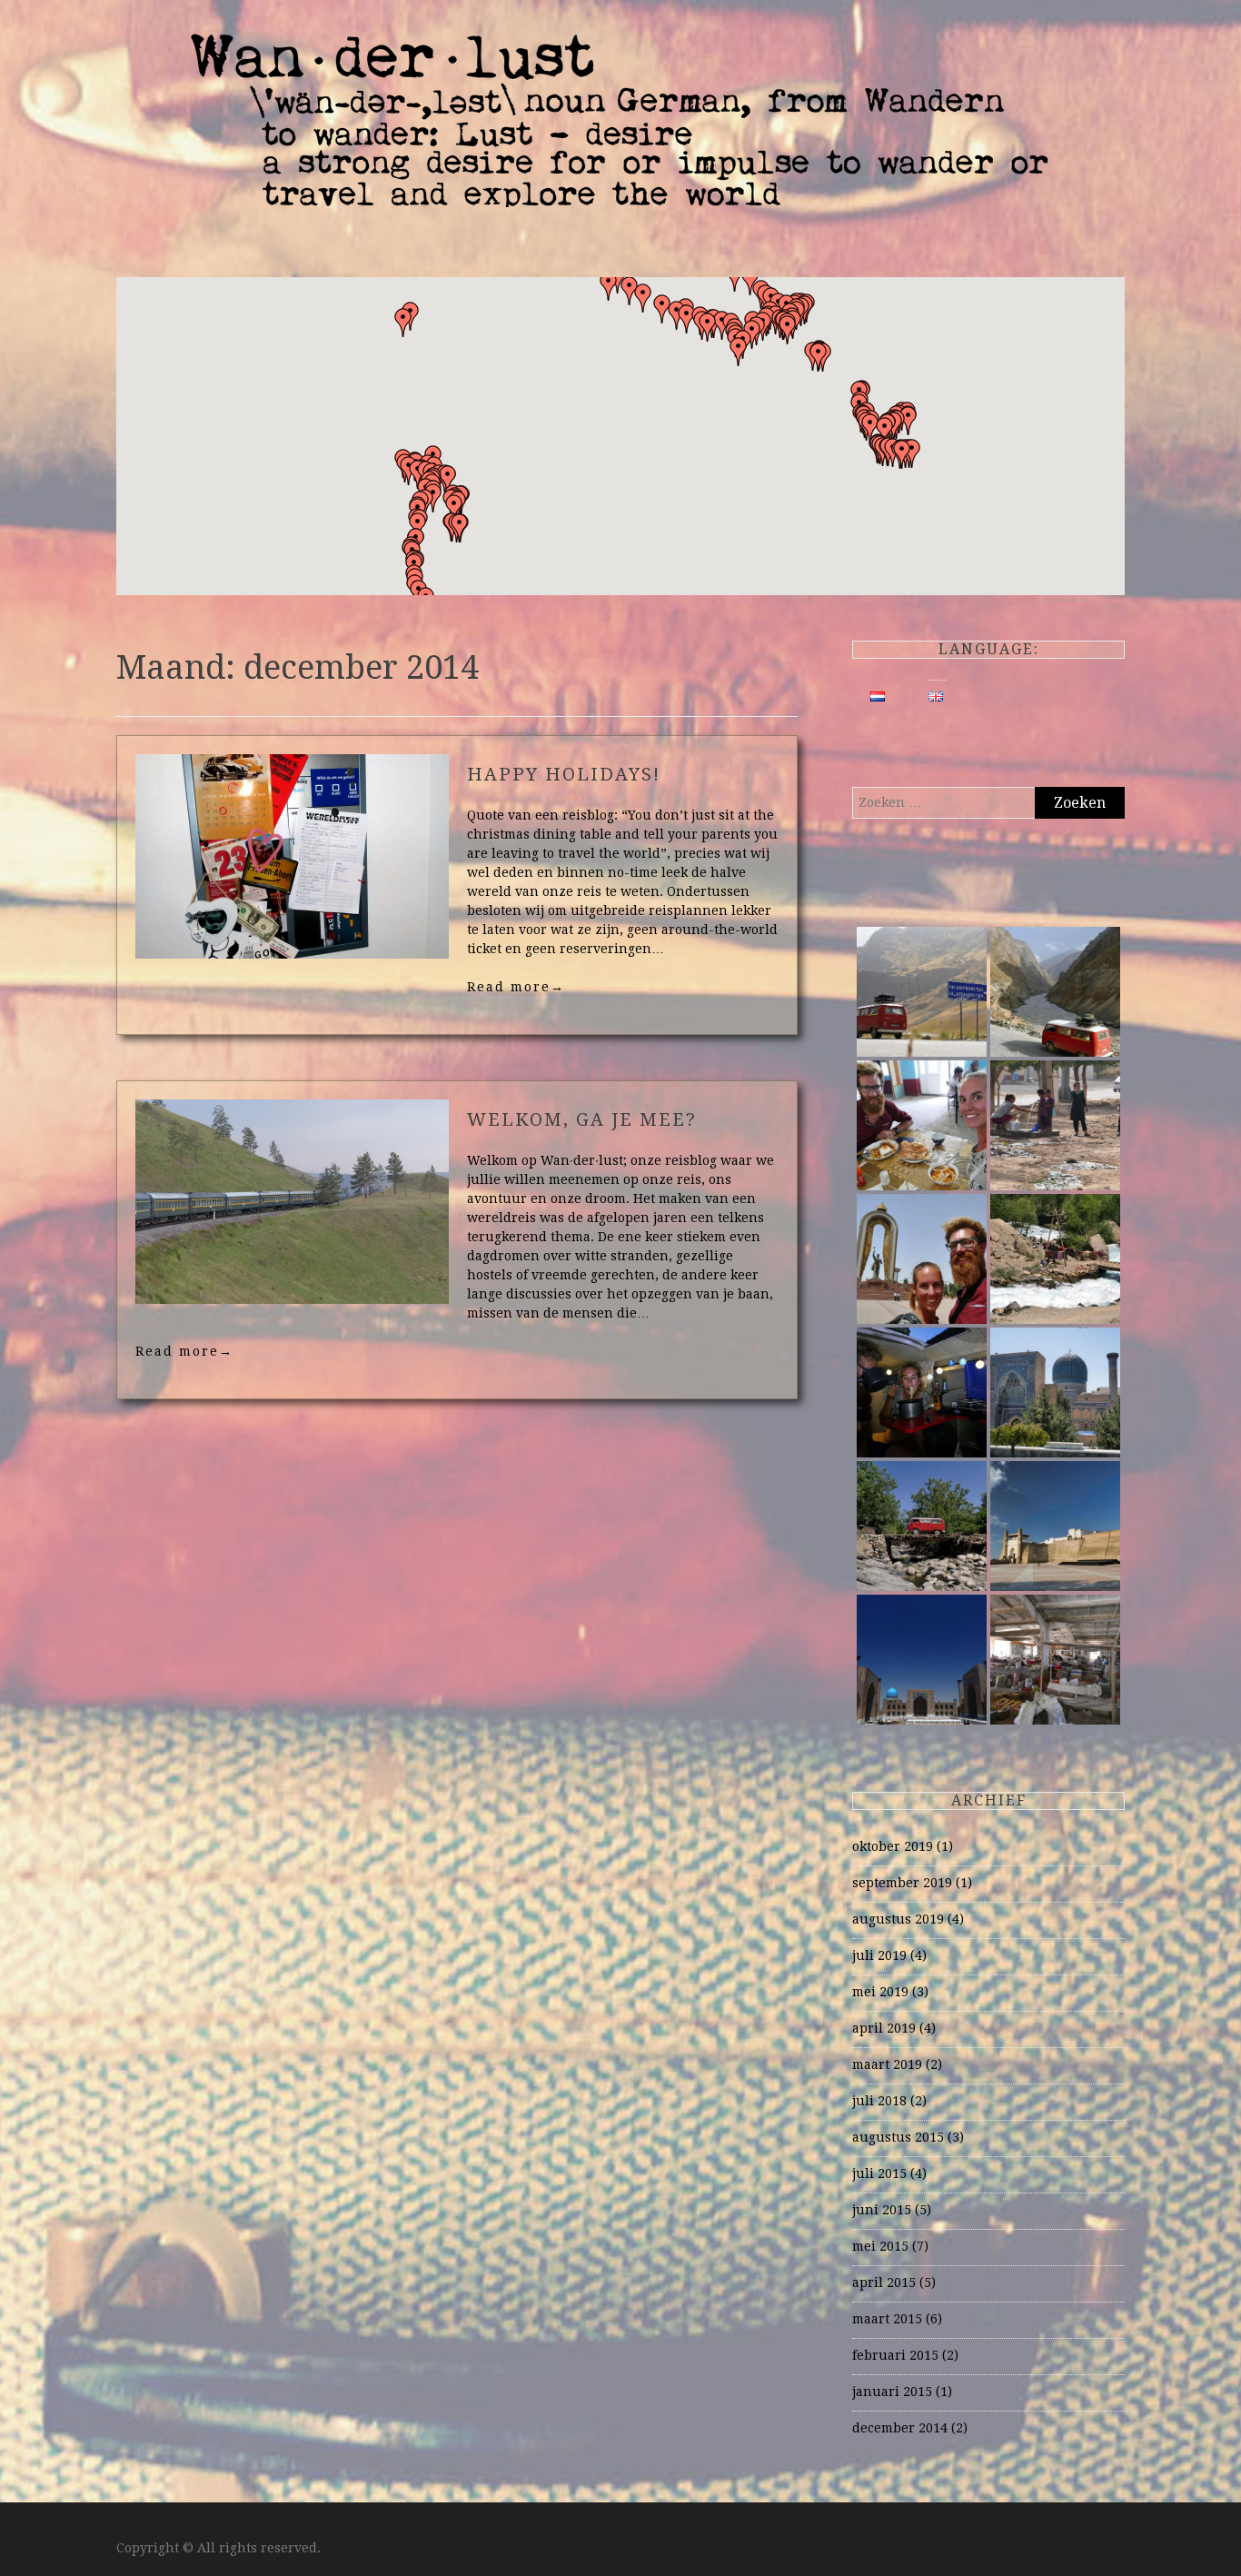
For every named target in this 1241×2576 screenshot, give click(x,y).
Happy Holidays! (564, 774)
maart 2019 (887, 2064)
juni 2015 (882, 2210)
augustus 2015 (898, 2137)
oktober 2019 (893, 1846)
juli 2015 (879, 2173)
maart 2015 (887, 2319)
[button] (819, 357)
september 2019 (902, 1883)
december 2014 (900, 2428)
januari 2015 (892, 2392)
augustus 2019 (898, 1919)
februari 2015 (895, 2355)
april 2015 (884, 2283)
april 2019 (884, 2028)
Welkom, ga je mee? (582, 1119)
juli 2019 (879, 1955)
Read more (516, 987)
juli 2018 (879, 2101)
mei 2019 (880, 1992)
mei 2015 (880, 2246)
